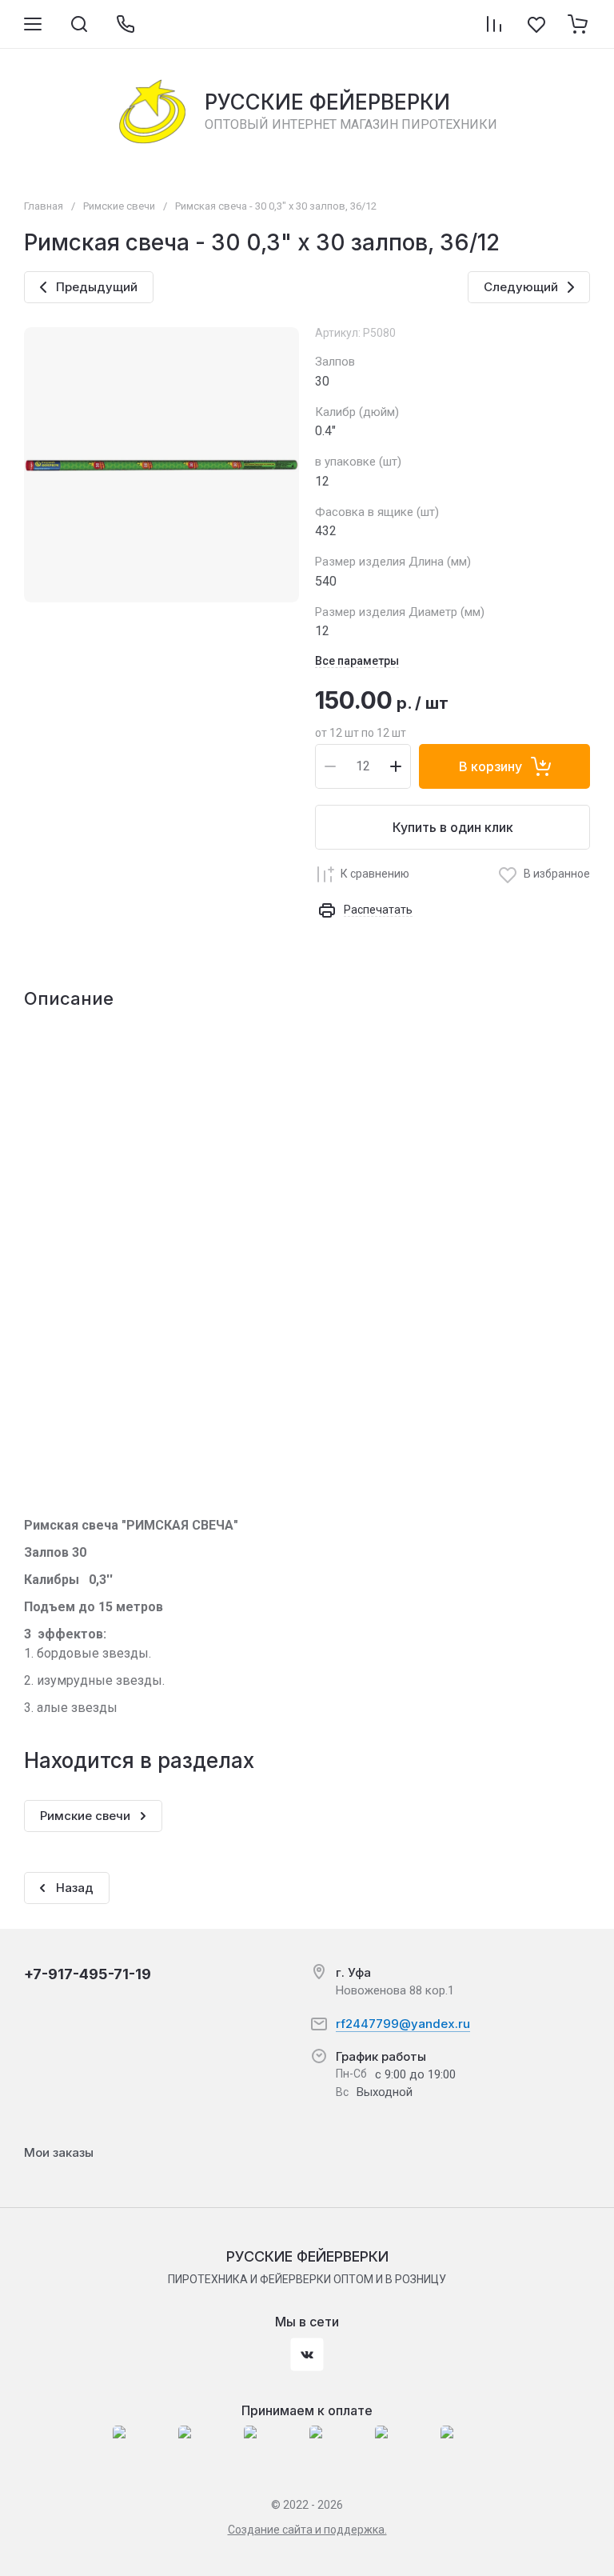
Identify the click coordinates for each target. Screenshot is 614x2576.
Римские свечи (119, 206)
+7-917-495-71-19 (88, 1974)
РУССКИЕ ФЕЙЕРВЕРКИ (327, 102)
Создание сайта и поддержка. (307, 2530)
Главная (44, 206)
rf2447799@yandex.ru (403, 2024)
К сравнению (375, 874)
